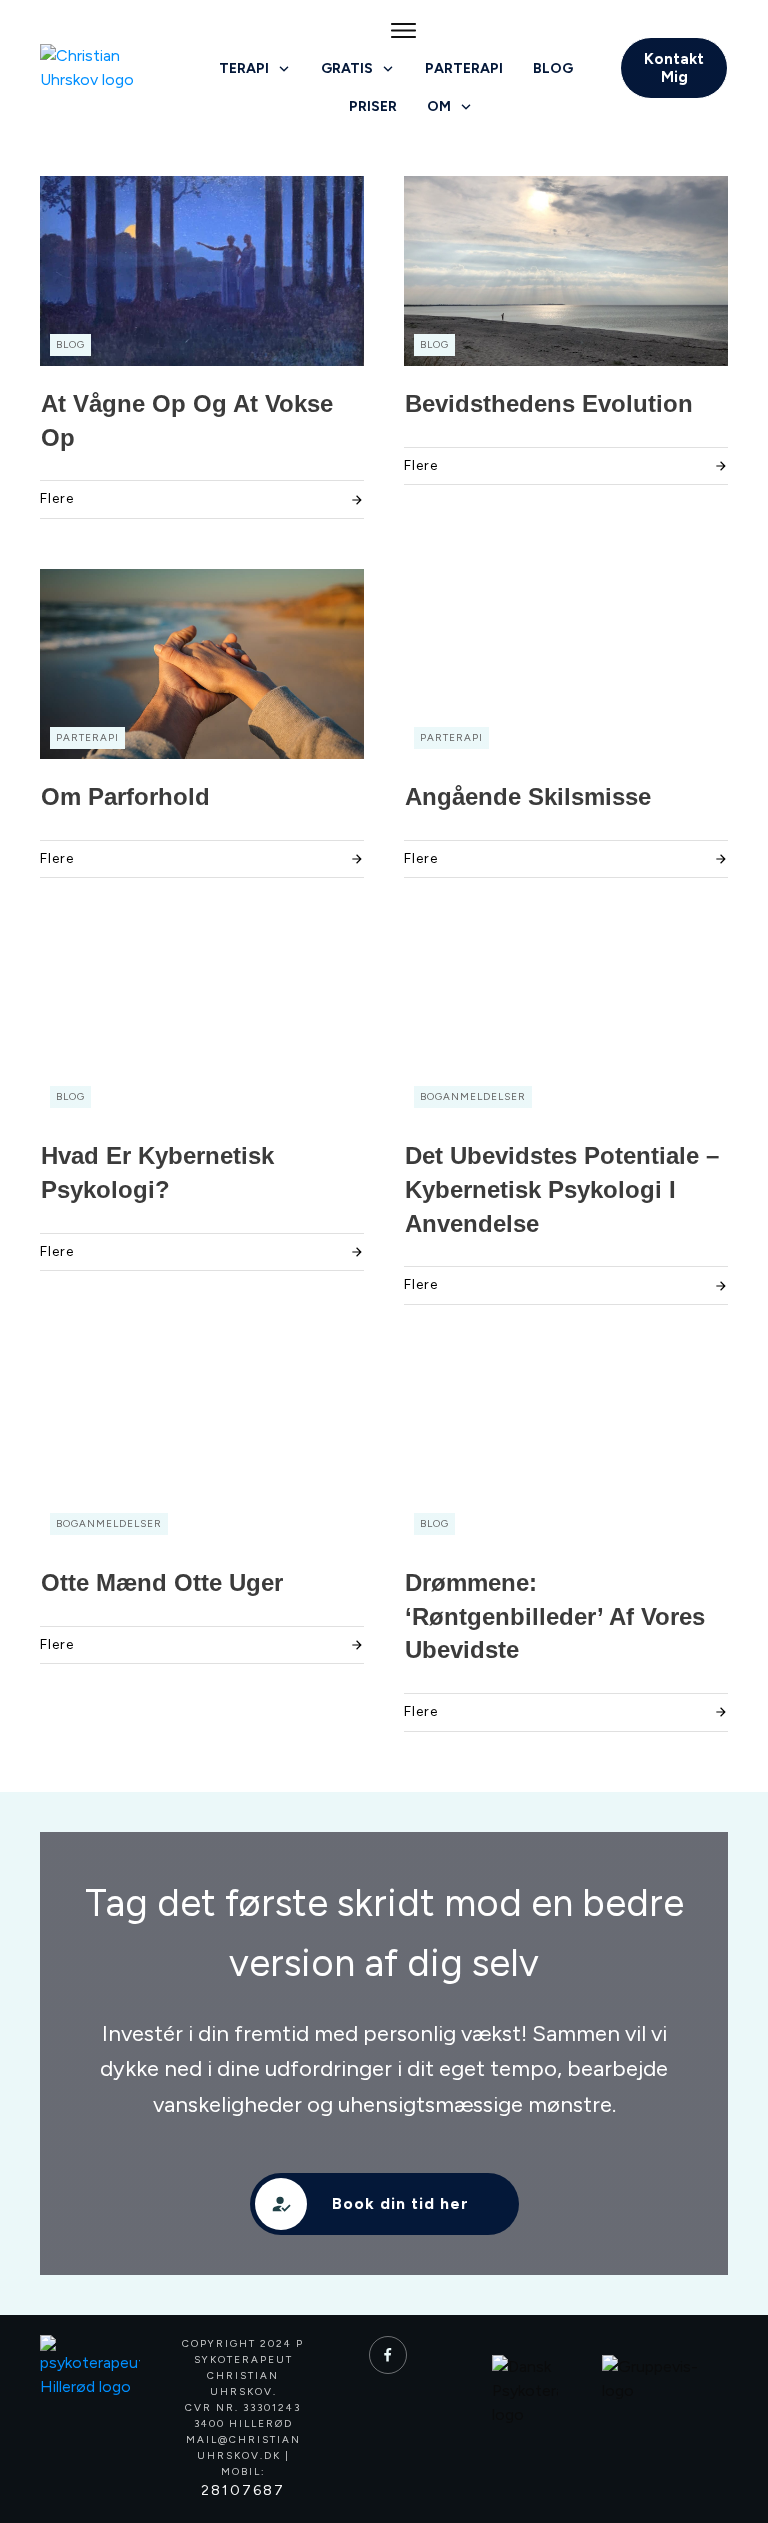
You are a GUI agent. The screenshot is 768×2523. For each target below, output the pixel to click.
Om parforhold (125, 796)
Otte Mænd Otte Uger (162, 1582)
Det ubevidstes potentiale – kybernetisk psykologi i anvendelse (562, 1189)
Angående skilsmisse (528, 796)
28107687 (243, 2490)
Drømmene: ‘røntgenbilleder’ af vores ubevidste (555, 1616)
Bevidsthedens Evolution (549, 403)
